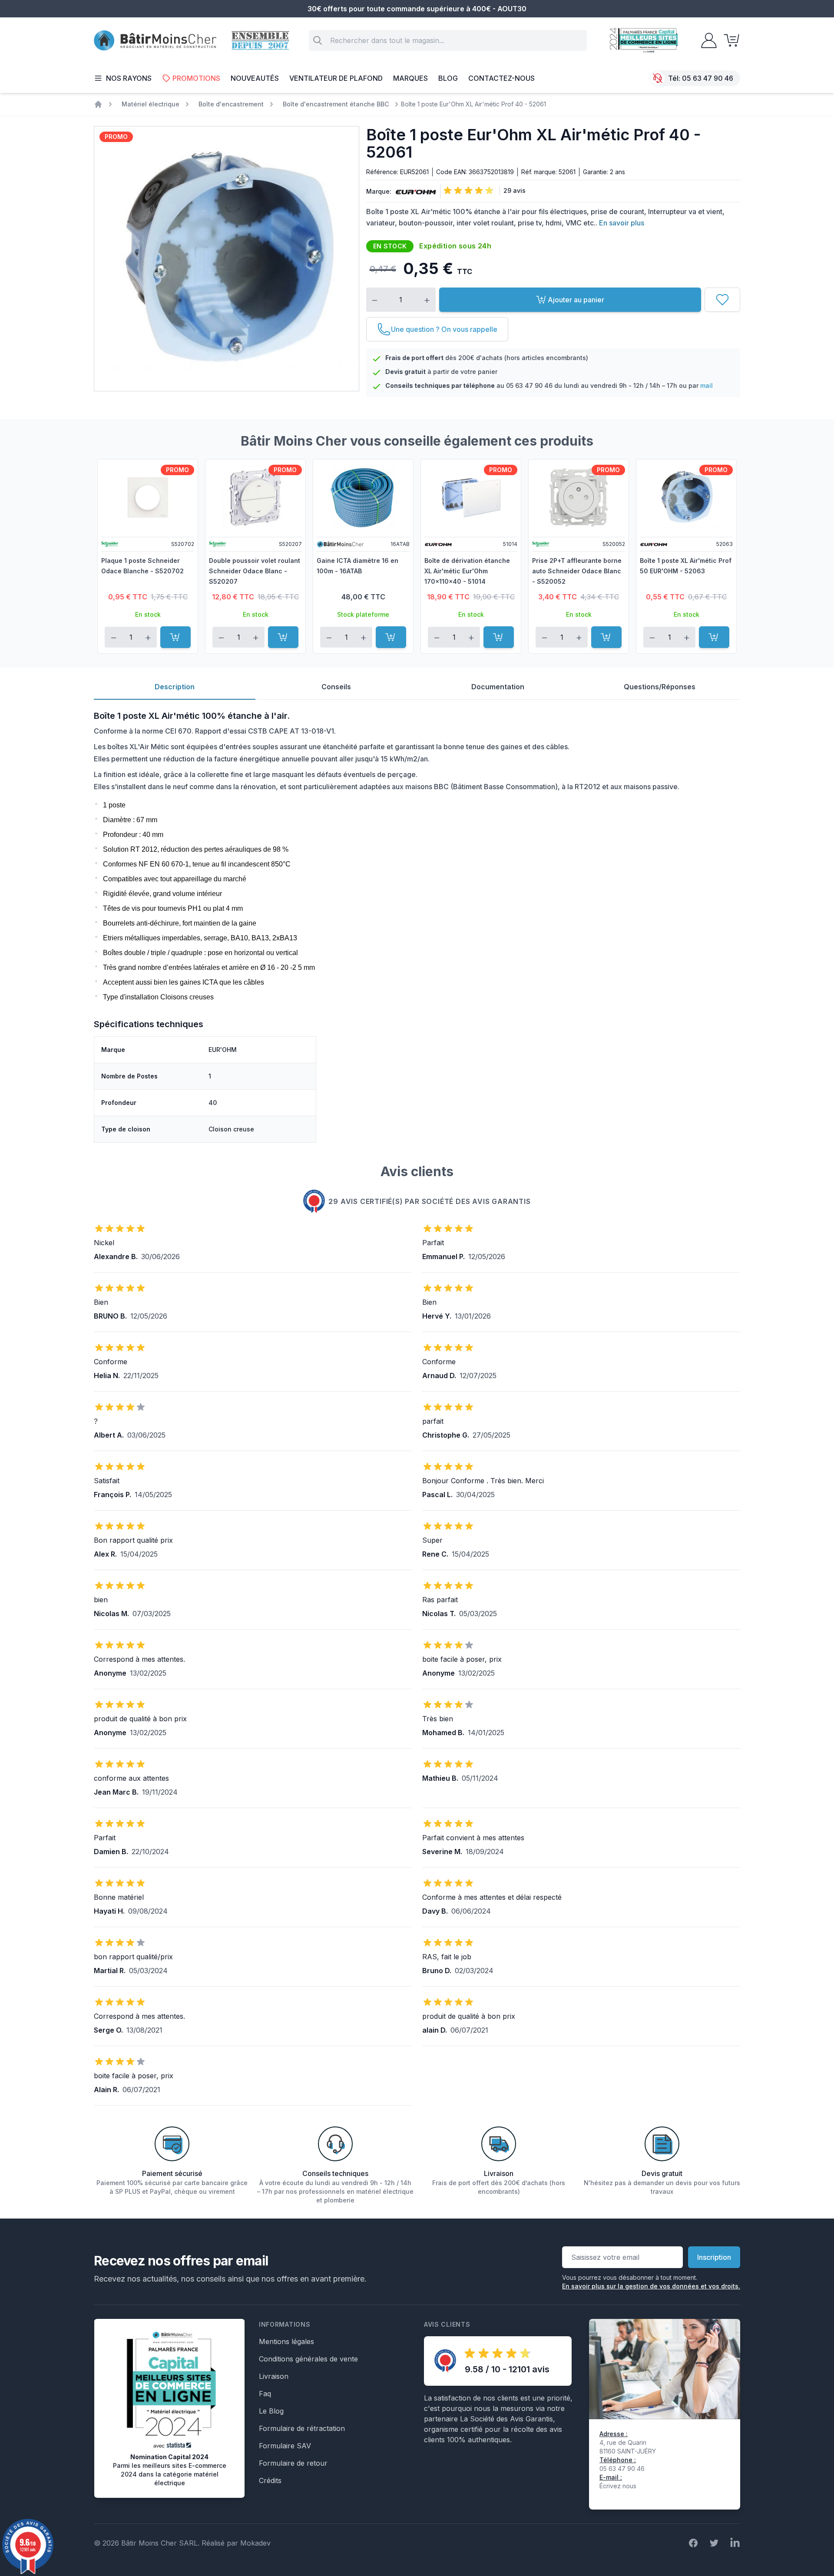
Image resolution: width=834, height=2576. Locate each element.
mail (707, 385)
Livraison (274, 2376)
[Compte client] (706, 40)
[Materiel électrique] (98, 104)
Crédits (270, 2480)
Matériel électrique (151, 104)
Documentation (498, 687)
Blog (448, 78)
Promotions (196, 78)
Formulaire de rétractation (302, 2428)
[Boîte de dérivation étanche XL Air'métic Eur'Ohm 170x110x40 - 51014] (471, 497)
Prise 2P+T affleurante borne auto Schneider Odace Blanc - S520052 (577, 571)
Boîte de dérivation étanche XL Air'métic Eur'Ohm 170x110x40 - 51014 (467, 571)
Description (175, 687)
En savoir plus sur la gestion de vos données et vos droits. (651, 2286)
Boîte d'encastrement (231, 104)
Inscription (714, 2257)
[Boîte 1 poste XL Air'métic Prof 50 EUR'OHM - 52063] (686, 497)
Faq (265, 2394)
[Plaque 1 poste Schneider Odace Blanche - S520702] (148, 497)
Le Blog (271, 2411)
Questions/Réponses (660, 687)
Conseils (336, 687)
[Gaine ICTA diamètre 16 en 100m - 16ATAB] (363, 497)
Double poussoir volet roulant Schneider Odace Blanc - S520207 (255, 571)
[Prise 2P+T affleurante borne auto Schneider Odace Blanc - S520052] (579, 497)
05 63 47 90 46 (708, 78)
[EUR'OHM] (414, 192)
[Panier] (729, 40)
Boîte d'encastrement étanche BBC (336, 104)
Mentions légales (286, 2341)
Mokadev (255, 2543)
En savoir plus (622, 223)
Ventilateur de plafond (336, 78)
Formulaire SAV (285, 2446)
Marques (410, 78)
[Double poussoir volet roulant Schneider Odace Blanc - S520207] (255, 497)
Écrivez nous (618, 2486)
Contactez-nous (501, 78)
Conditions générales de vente (308, 2359)
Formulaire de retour (293, 2463)
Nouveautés (255, 78)
